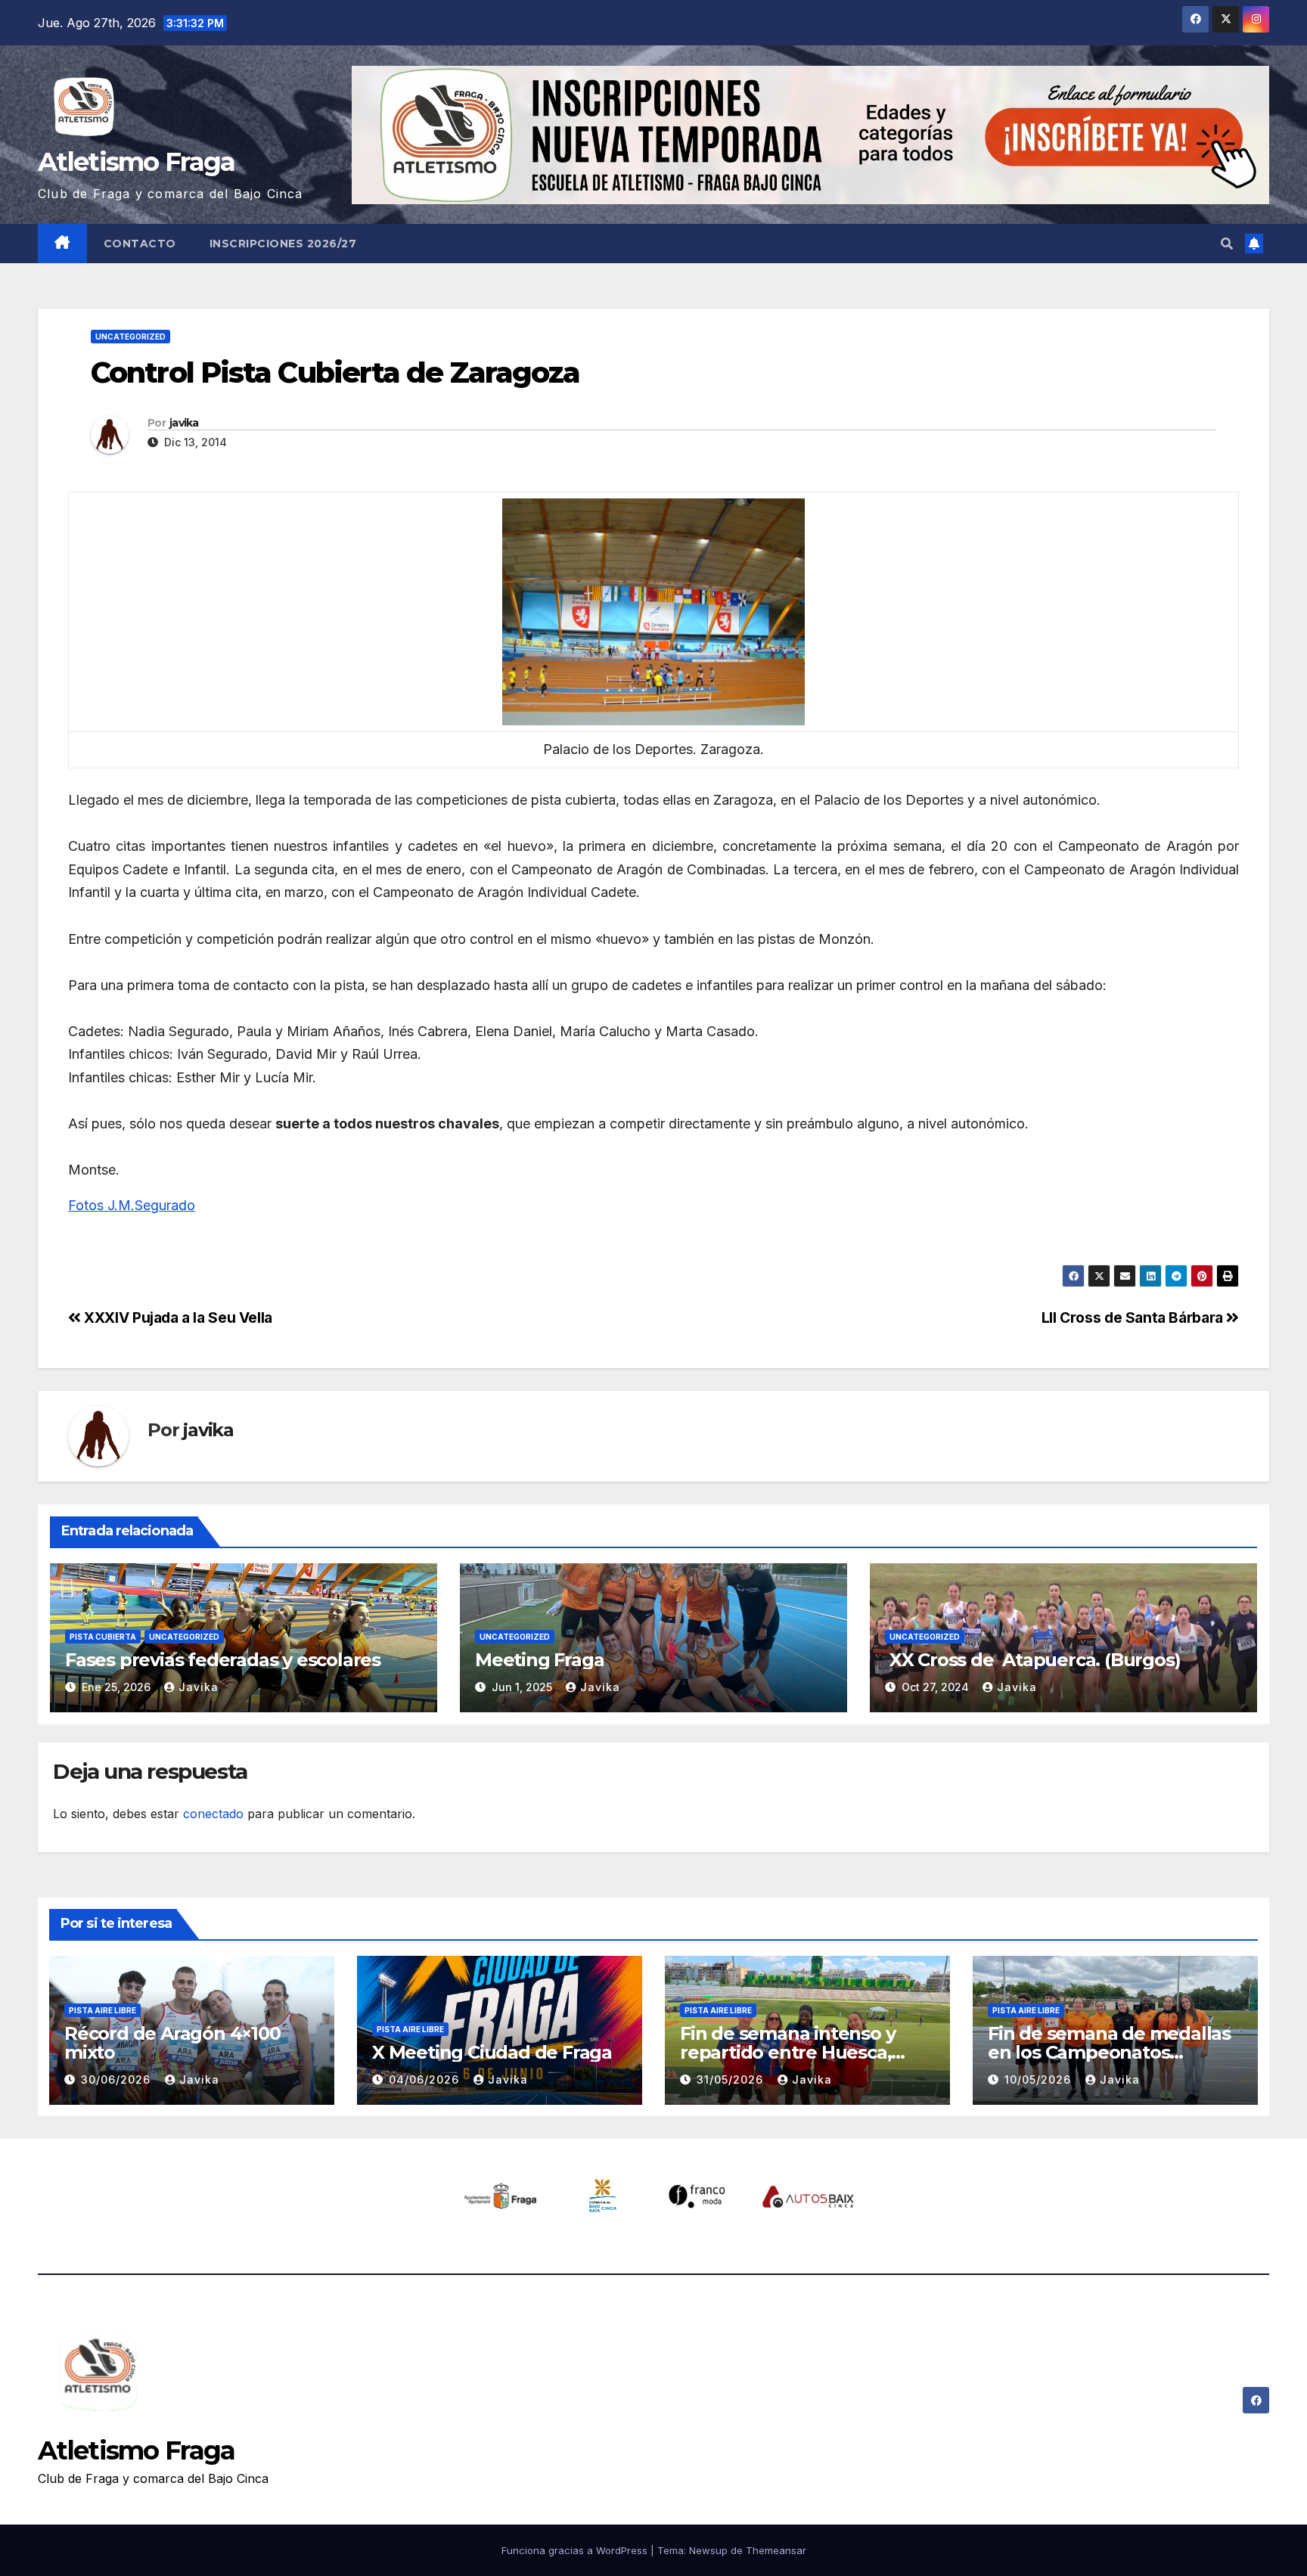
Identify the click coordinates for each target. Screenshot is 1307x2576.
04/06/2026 (426, 2079)
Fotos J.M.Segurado (132, 1205)
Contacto (140, 244)
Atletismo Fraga (137, 162)
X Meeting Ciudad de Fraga (492, 2052)
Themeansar (776, 2550)
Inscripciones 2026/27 (283, 244)
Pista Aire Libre (102, 2010)
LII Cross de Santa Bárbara (1134, 1317)
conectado (213, 1814)
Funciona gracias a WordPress (576, 2550)
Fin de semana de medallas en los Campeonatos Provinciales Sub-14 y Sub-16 (1110, 2052)
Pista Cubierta (103, 1637)
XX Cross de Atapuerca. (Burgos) (1032, 1660)
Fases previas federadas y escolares (223, 1660)
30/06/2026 (118, 2079)
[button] (1227, 244)
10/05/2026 (1040, 2079)
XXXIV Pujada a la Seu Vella (177, 1317)
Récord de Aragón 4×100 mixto (172, 2043)
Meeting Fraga (539, 1660)
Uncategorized (130, 337)
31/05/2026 (732, 2079)
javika (184, 423)
